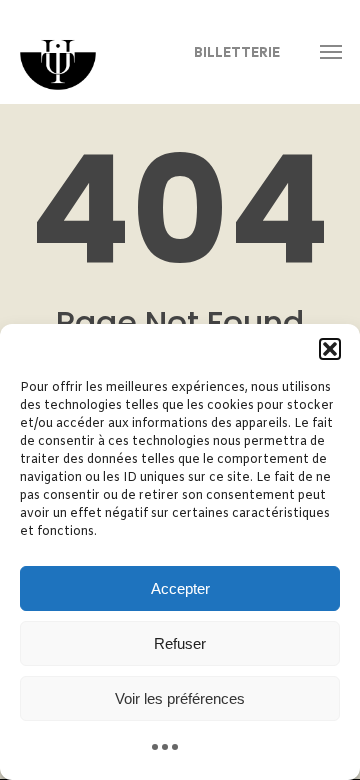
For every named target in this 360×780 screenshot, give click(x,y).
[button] (330, 349)
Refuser (180, 643)
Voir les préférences (180, 698)
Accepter (180, 588)
